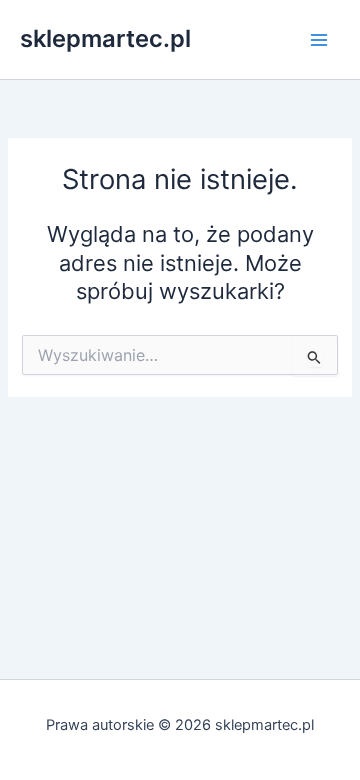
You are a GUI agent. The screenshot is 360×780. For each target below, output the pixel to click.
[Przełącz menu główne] (319, 40)
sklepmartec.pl (105, 38)
